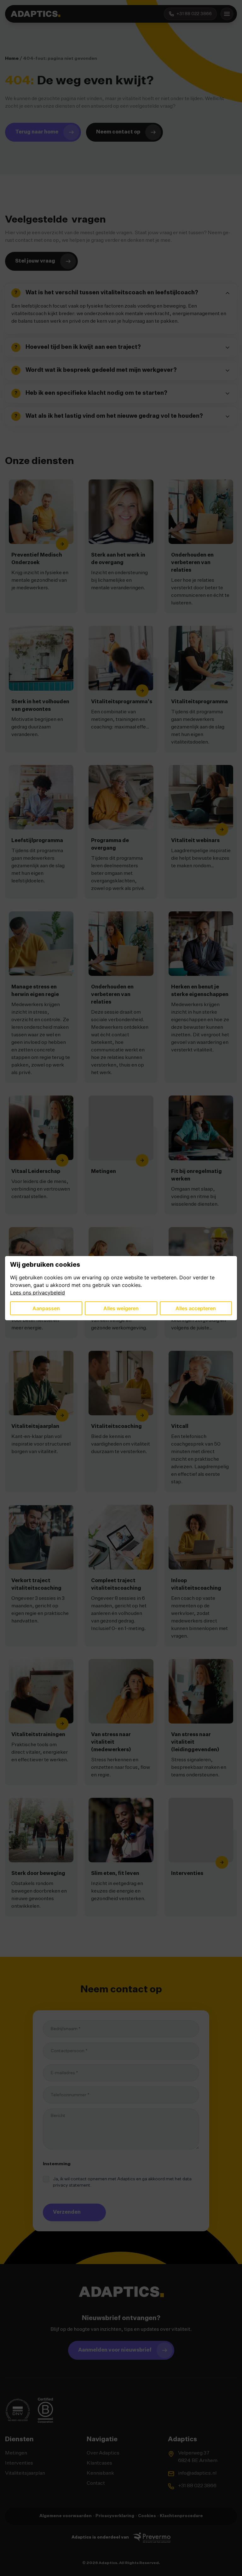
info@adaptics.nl (197, 2473)
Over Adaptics (103, 2453)
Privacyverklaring (115, 2516)
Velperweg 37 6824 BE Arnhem (198, 2457)
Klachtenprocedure (181, 2516)
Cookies (147, 2516)
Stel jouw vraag (35, 261)
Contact (96, 2483)
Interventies (19, 2463)
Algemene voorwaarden (66, 2516)
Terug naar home (37, 132)
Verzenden (67, 2212)
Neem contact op (118, 132)
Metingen (16, 2453)
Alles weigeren (121, 1308)
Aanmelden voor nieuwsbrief (115, 2350)
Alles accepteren (196, 1308)
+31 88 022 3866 (197, 2486)
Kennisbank (100, 2473)
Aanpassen (46, 1308)
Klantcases (99, 2463)
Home (12, 59)
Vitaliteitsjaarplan (25, 2473)
